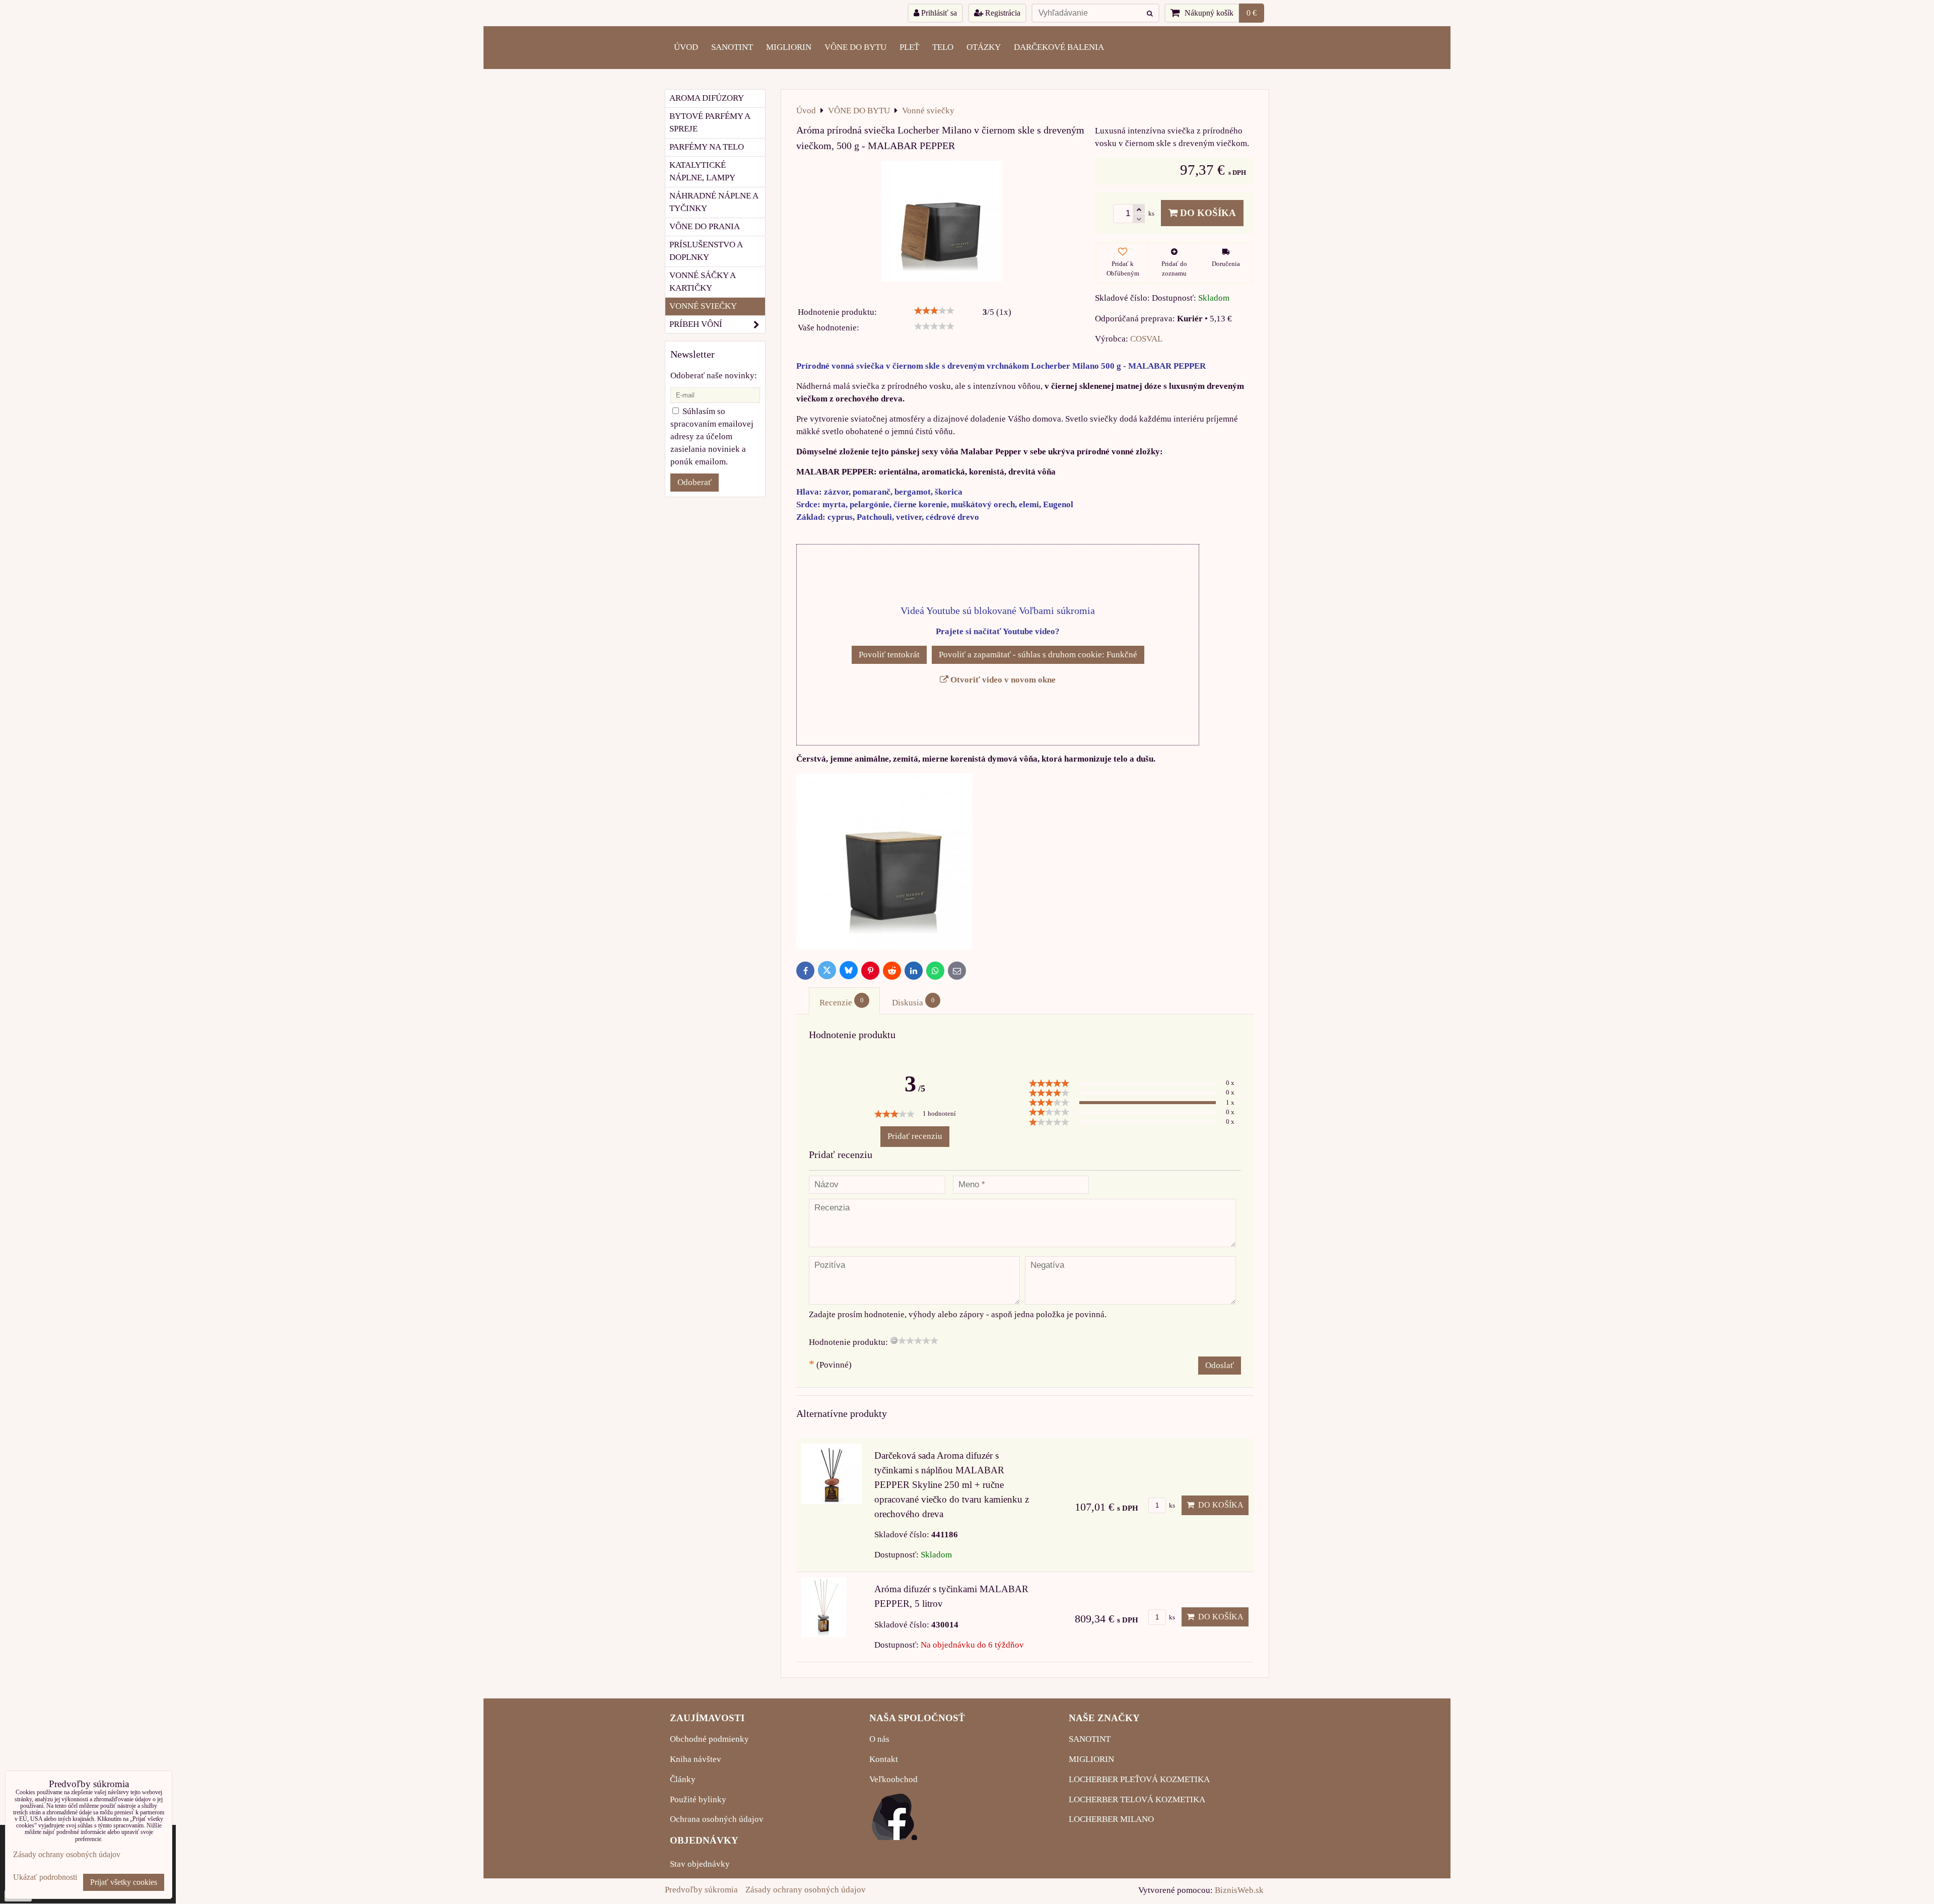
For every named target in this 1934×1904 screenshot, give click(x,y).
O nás (879, 1739)
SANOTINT (732, 47)
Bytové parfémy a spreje (710, 122)
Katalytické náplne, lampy (702, 171)
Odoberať (695, 482)
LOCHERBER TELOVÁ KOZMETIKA (1137, 1799)
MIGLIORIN (789, 47)
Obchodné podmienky (709, 1739)
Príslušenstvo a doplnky (706, 251)
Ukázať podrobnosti (45, 1877)
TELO (943, 47)
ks (1171, 1506)
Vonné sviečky (703, 306)
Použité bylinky (698, 1799)
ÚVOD (686, 47)
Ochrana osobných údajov (717, 1819)
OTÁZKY (984, 47)
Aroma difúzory (707, 98)
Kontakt (884, 1759)
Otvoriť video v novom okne (1002, 680)
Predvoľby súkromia (701, 1890)
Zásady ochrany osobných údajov (806, 1890)
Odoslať (1220, 1365)
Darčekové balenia (1059, 47)
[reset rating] (894, 1340)
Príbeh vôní (696, 324)
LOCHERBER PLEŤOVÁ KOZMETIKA (1139, 1779)
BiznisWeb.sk (1239, 1890)
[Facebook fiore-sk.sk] (894, 1837)
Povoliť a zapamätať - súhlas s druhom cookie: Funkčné (1038, 655)
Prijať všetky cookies (124, 1882)
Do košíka (1207, 213)
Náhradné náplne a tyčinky (714, 202)
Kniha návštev (696, 1759)
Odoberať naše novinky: (714, 376)
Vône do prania (705, 226)
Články (683, 1779)
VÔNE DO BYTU (855, 47)
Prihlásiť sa (938, 13)
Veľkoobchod (893, 1779)
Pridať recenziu (915, 1136)
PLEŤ (909, 47)
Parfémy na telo (707, 147)
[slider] (934, 311)
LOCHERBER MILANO (1111, 1819)
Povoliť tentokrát (889, 655)
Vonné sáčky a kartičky (703, 282)
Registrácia (1002, 13)
